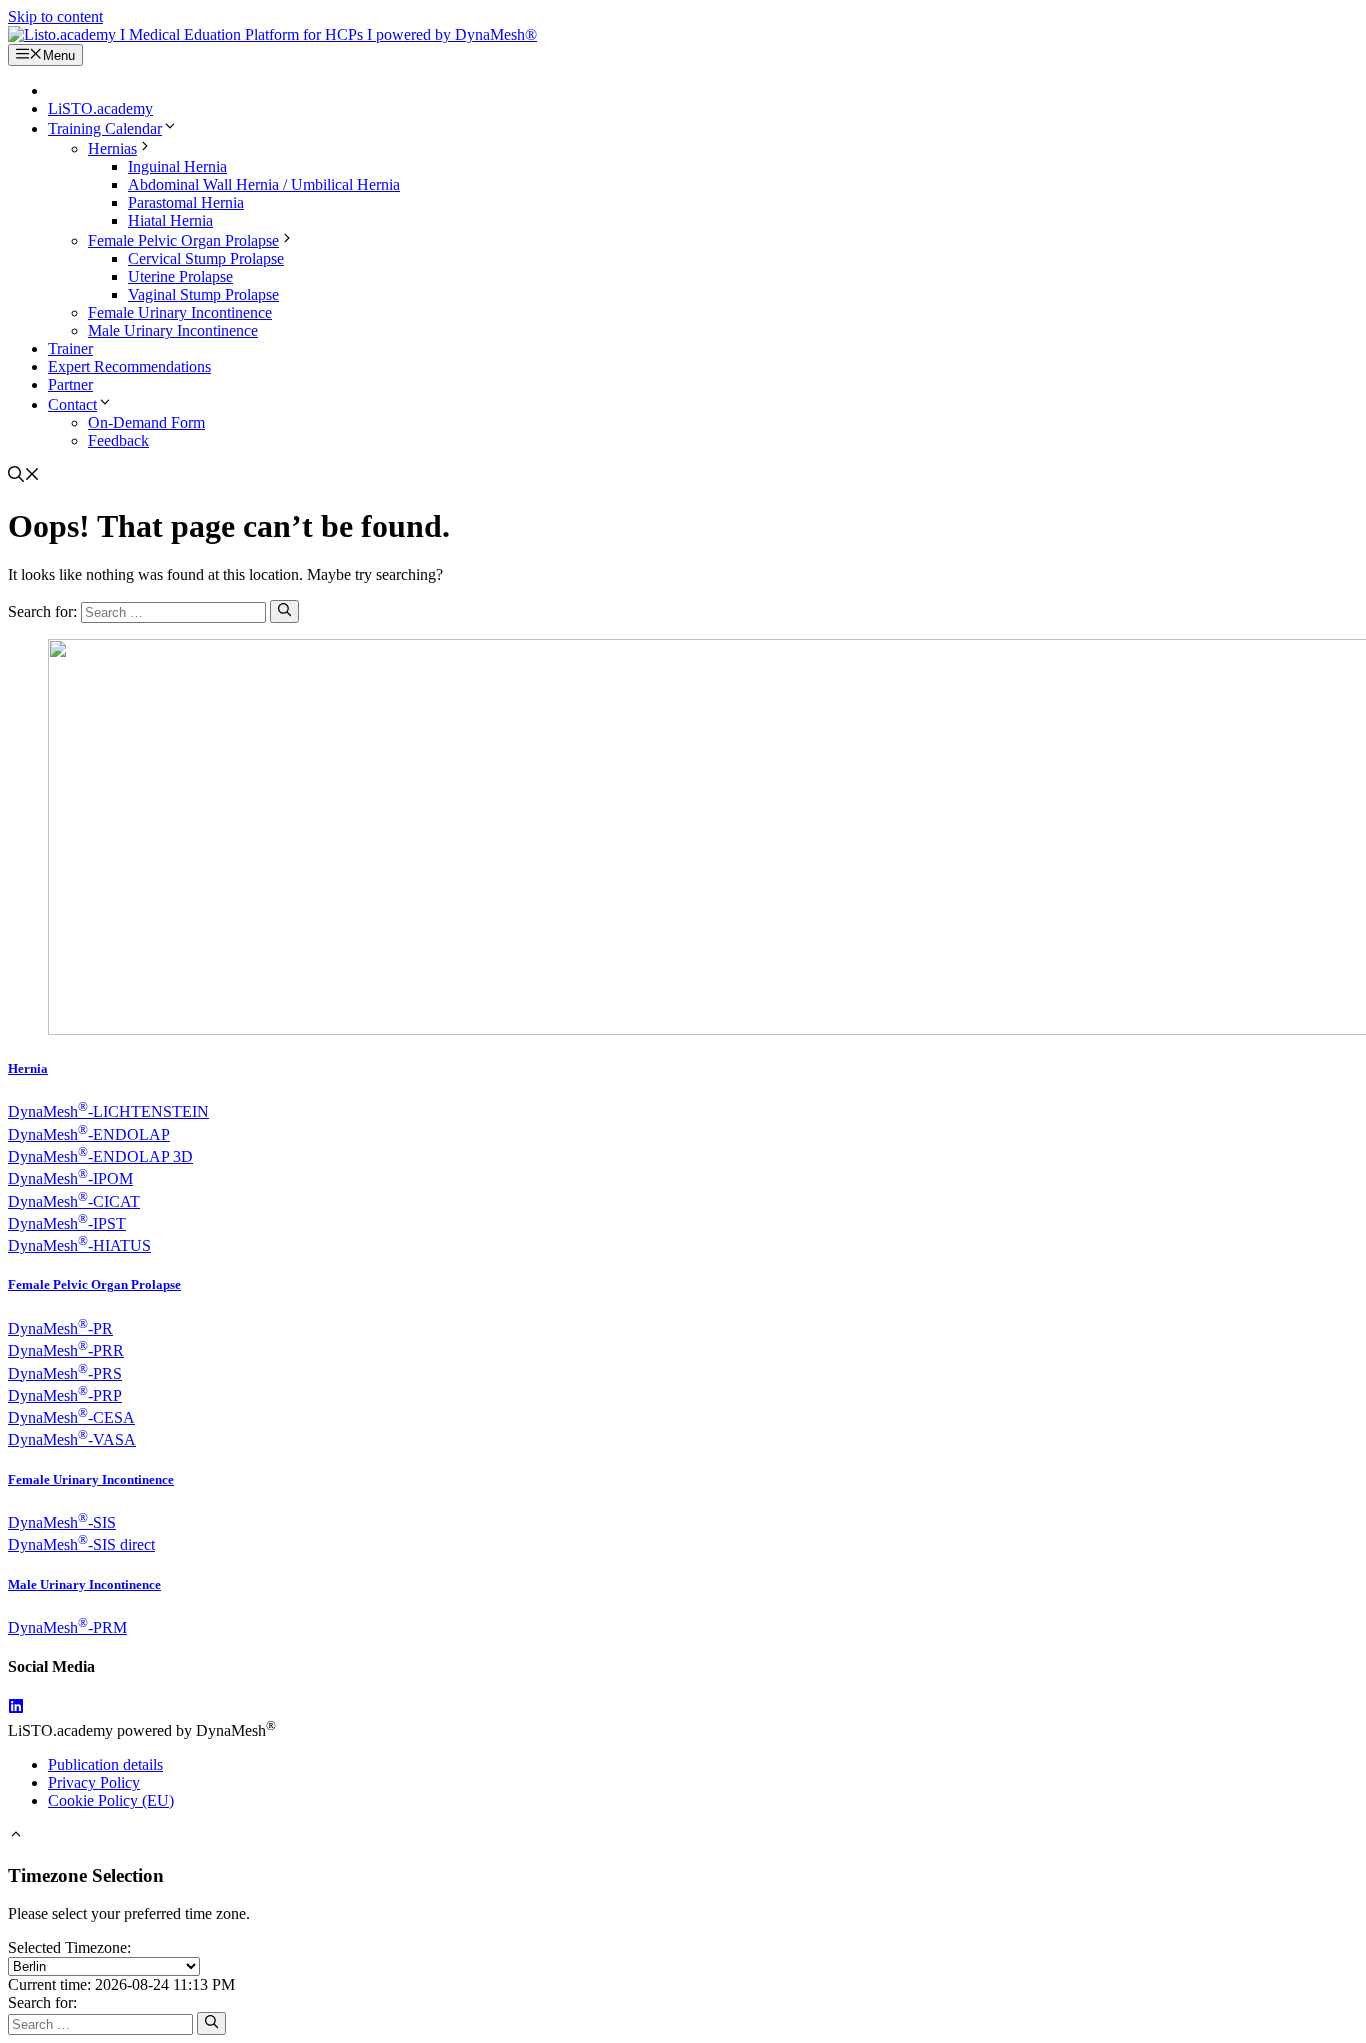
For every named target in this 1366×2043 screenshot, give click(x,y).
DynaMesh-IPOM (70, 1178)
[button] (24, 476)
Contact (72, 404)
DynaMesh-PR (60, 1328)
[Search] (284, 611)
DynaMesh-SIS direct (81, 1544)
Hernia (28, 1068)
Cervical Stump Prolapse (206, 258)
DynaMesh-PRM (67, 1627)
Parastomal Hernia (186, 202)
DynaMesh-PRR (66, 1350)
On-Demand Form (146, 422)
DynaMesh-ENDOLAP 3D (100, 1156)
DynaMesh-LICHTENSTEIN (108, 1111)
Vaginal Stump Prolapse (203, 294)
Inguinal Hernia (177, 166)
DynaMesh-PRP (65, 1395)
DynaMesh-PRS (65, 1373)
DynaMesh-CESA (71, 1417)
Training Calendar (105, 128)
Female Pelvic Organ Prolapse (183, 240)
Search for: (42, 2002)
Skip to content (55, 16)
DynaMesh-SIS (62, 1522)
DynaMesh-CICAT (74, 1201)
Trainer (70, 348)
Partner (70, 384)
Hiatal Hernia (170, 220)
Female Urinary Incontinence (180, 312)
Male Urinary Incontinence (173, 330)
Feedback (118, 440)
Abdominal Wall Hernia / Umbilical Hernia (264, 184)
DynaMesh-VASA (72, 1439)
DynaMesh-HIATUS (79, 1245)
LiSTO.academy (100, 108)
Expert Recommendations (129, 366)
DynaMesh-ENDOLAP (89, 1134)
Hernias (112, 148)
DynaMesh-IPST (67, 1223)
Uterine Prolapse (180, 276)
